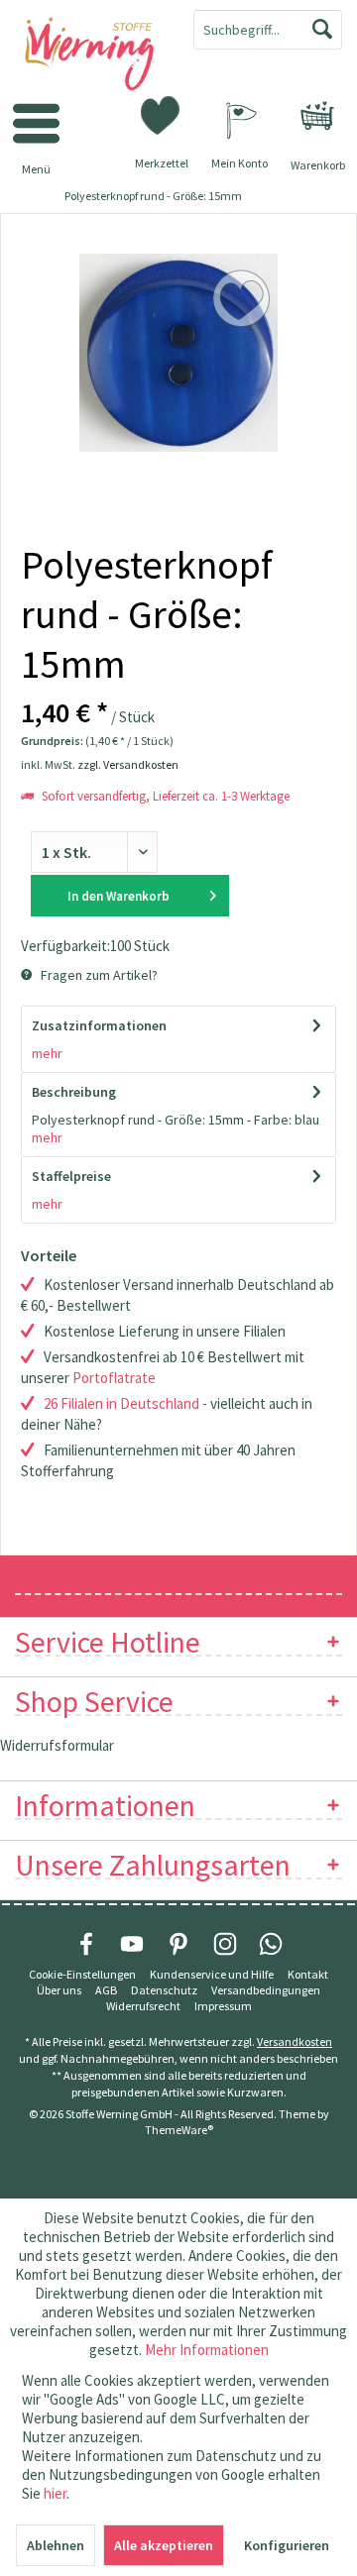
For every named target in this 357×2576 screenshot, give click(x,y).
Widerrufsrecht (143, 2006)
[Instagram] (225, 1944)
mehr (47, 1053)
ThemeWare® (179, 2130)
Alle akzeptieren (164, 2545)
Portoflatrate (114, 1378)
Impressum (223, 2006)
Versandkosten (295, 2041)
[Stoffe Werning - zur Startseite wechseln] (89, 55)
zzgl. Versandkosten (128, 764)
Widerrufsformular (57, 1745)
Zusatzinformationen (99, 1025)
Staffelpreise (71, 1176)
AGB (106, 1990)
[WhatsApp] (271, 1944)
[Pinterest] (178, 1944)
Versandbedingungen (266, 1990)
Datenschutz (164, 1990)
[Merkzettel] (162, 114)
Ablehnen (56, 2545)
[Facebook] (86, 1944)
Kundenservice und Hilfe (212, 1974)
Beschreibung (74, 1092)
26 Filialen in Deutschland (121, 1403)
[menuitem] (317, 116)
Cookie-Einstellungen (82, 1974)
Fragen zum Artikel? (98, 975)
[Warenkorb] (317, 116)
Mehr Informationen (207, 2350)
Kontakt (308, 1974)
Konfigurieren (287, 2545)
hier (55, 2493)
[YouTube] (132, 1944)
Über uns (59, 1990)
